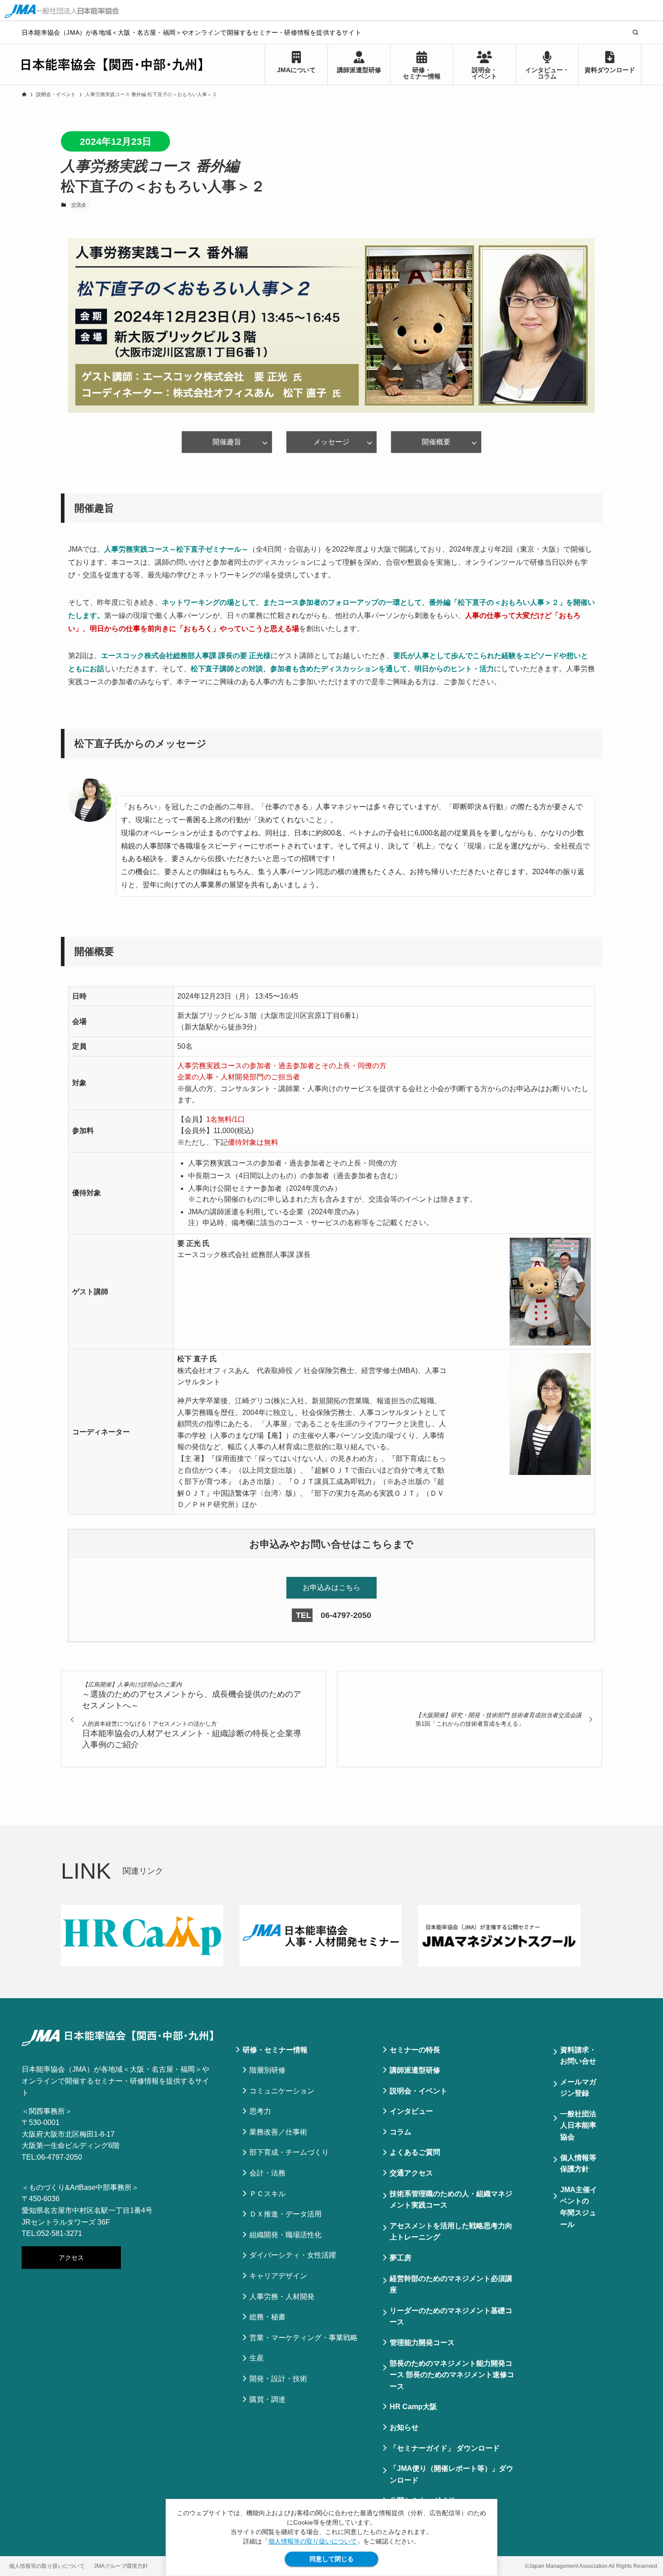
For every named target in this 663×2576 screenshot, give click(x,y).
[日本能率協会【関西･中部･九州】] (112, 65)
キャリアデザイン (278, 2276)
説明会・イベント (419, 2091)
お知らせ (404, 2427)
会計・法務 (267, 2173)
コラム (401, 2132)
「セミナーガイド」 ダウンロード (445, 2448)
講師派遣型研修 (415, 2070)
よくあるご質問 (415, 2152)
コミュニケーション (282, 2091)
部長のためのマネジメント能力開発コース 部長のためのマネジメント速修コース (452, 2375)
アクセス (71, 2258)
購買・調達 (267, 2399)
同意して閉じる (331, 2559)
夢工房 (401, 2258)
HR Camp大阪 (413, 2407)
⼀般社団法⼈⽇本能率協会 (578, 2125)
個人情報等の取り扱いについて (313, 2541)
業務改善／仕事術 (278, 2132)
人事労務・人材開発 (282, 2297)
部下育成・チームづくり (289, 2152)
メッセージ (331, 442)
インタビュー (411, 2111)
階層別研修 (267, 2070)
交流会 (79, 205)
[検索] (635, 32)
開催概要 (436, 442)
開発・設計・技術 (278, 2379)
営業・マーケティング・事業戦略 (304, 2338)
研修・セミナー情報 (275, 2050)
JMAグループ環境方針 (121, 2566)
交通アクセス (411, 2173)
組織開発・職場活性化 (285, 2235)
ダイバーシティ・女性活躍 (293, 2255)
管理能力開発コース (422, 2343)
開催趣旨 (227, 442)
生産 (257, 2358)
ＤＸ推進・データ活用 (285, 2214)
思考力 (260, 2111)
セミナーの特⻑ (415, 2050)
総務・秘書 (267, 2317)
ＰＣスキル (267, 2194)
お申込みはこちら (331, 1588)
